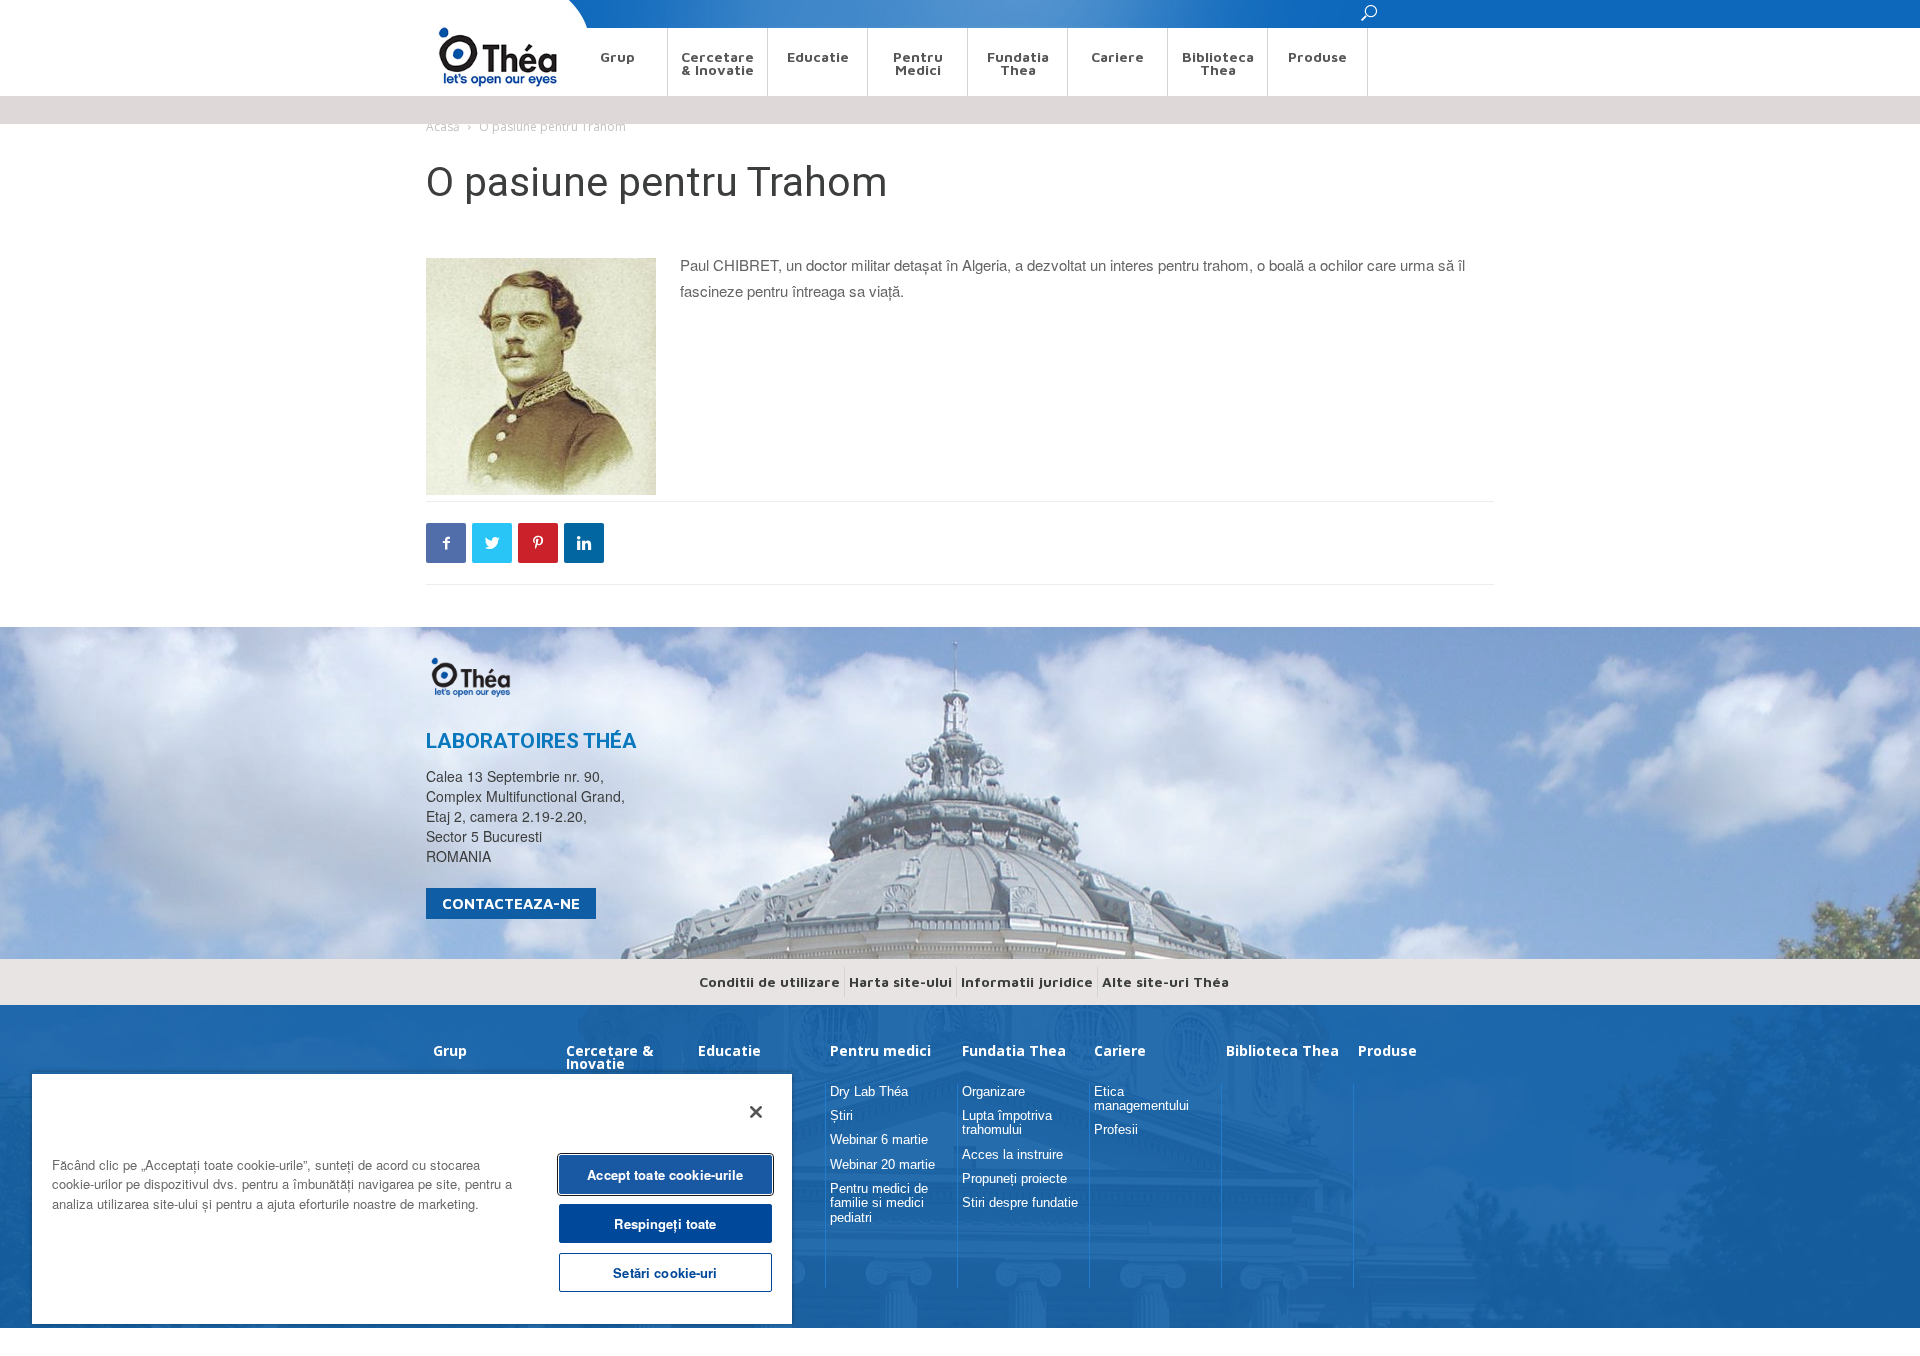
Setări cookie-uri (665, 1272)
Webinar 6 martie (879, 1139)
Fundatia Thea (1018, 63)
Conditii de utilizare (769, 981)
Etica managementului (1141, 1098)
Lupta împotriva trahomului (1007, 1122)
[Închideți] (756, 1112)
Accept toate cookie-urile (665, 1174)
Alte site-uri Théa (1165, 981)
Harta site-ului (900, 981)
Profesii (1116, 1129)
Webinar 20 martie (882, 1164)
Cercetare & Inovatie (717, 63)
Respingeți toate (665, 1223)
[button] (1370, 18)
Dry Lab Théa (869, 1091)
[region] (412, 1198)
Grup (617, 56)
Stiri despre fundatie (1020, 1202)
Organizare (993, 1091)
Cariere (1117, 56)
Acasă (443, 126)
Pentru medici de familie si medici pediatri (879, 1203)
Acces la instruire (1012, 1154)
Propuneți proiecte (1014, 1178)
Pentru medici (918, 63)
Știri (841, 1115)
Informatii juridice (1027, 981)
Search (444, 13)
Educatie (818, 56)
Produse (1317, 56)
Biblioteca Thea (1218, 63)
